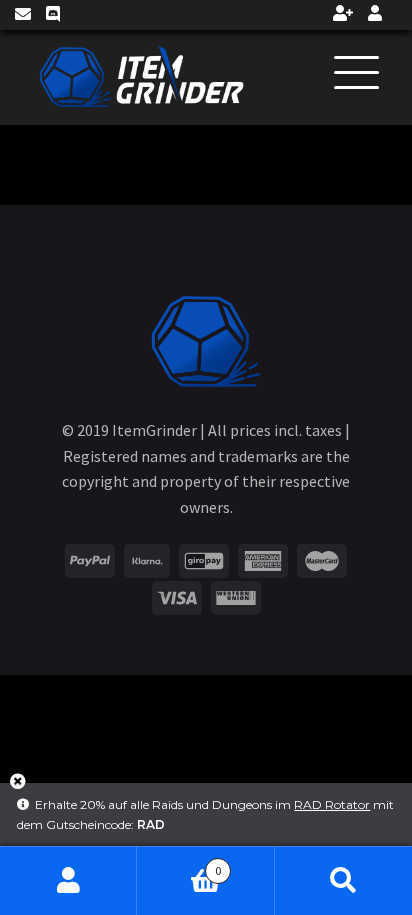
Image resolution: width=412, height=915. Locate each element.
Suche (343, 881)
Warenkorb (179, 863)
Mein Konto (68, 881)
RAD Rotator (332, 804)
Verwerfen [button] (18, 788)
